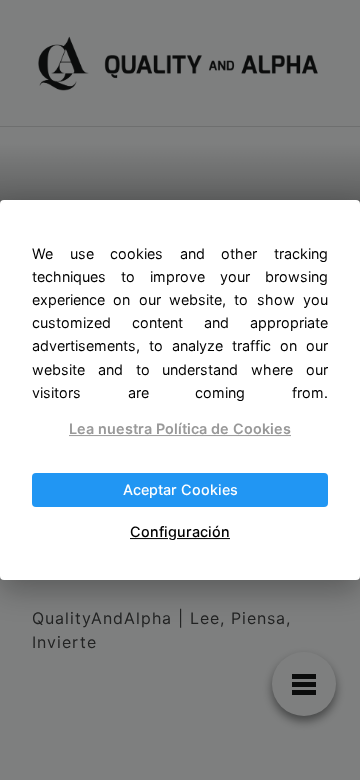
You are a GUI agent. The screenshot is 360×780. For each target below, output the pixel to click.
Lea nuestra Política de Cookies (180, 428)
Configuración (180, 531)
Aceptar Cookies (180, 489)
